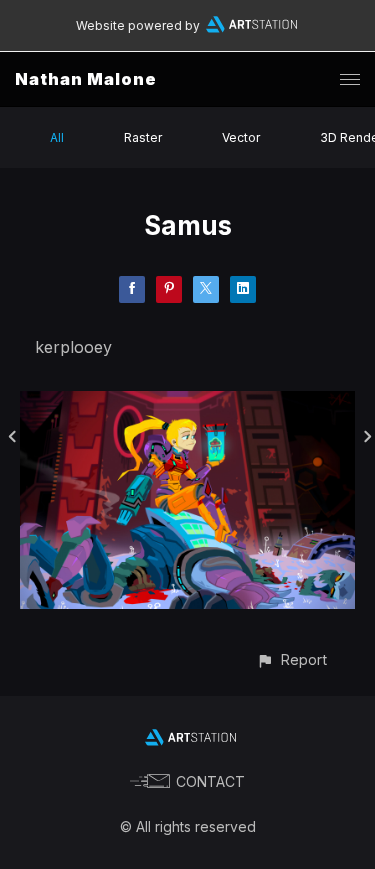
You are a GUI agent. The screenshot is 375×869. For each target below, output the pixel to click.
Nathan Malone (86, 79)
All (57, 137)
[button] (291, 659)
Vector (241, 137)
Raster (143, 137)
